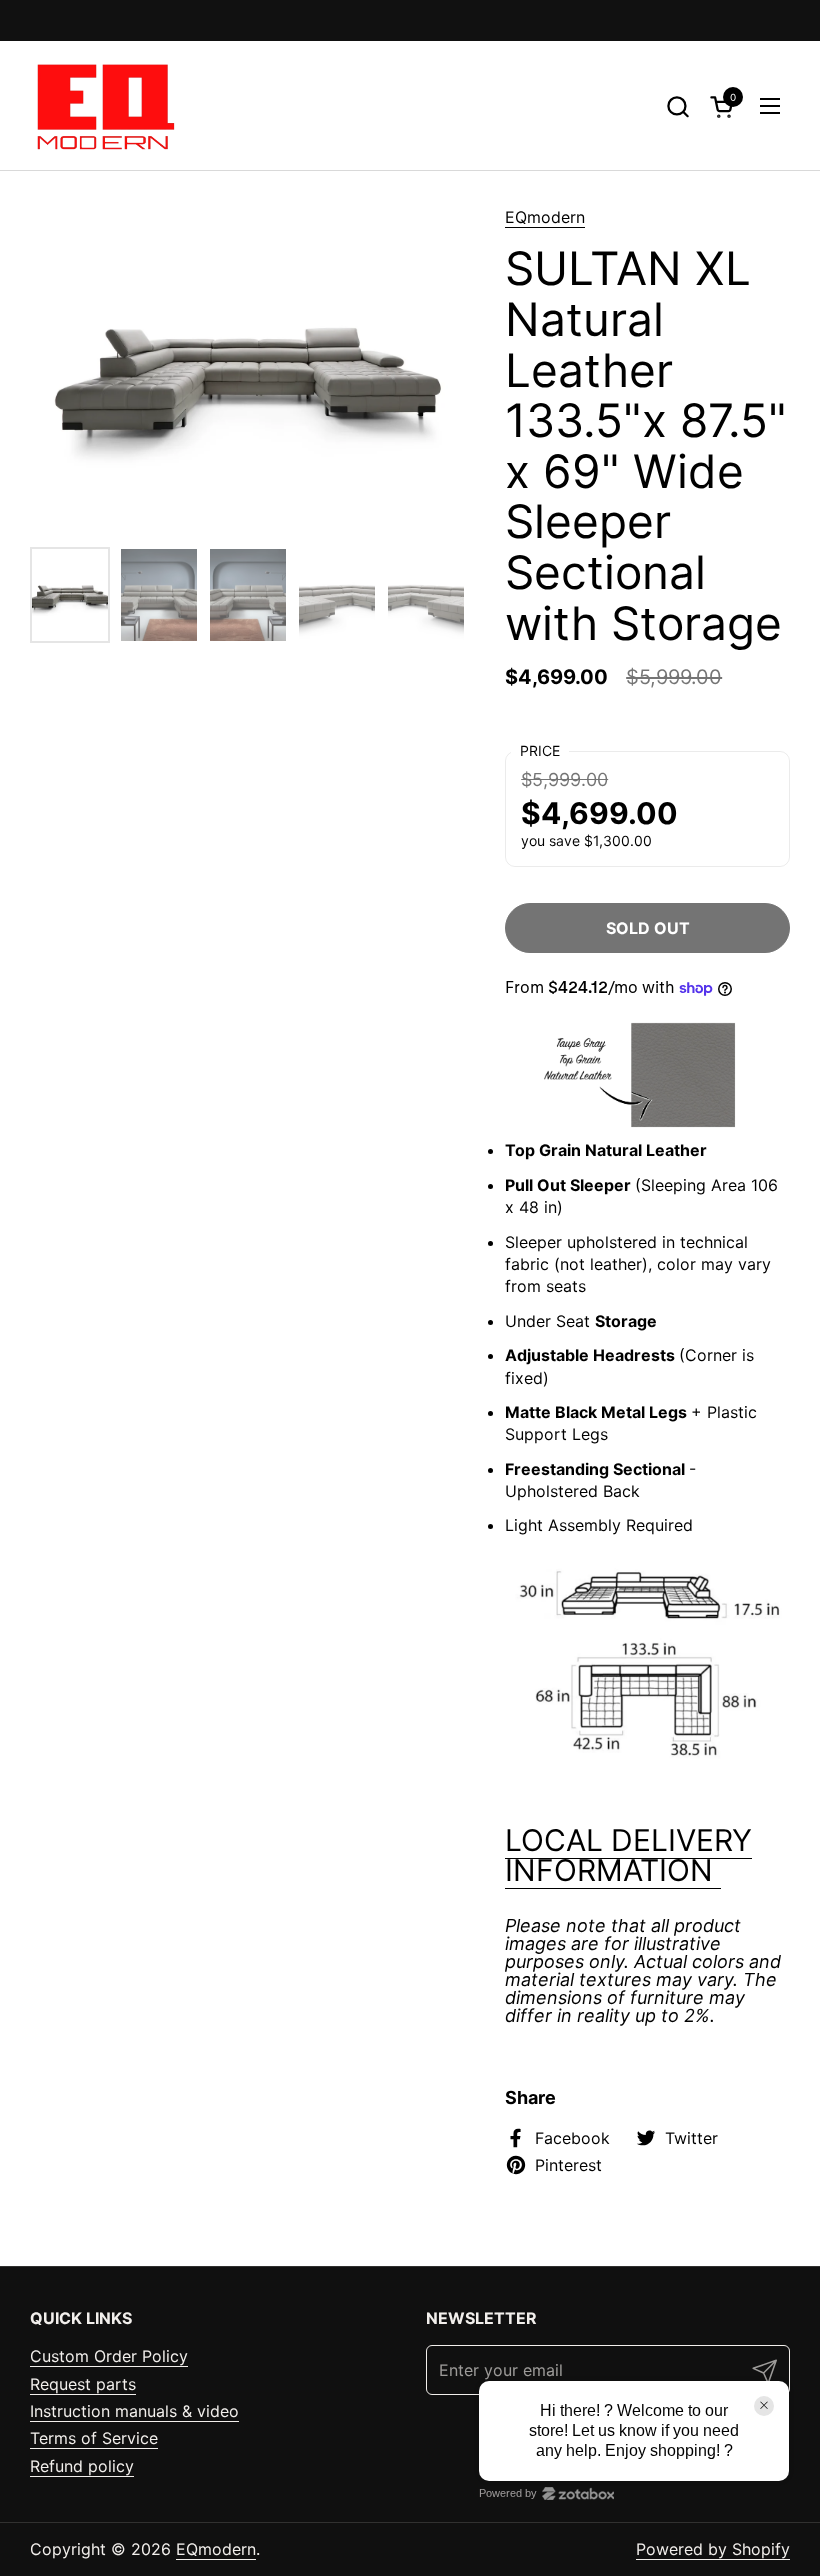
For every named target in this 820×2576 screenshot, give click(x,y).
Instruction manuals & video (134, 2411)
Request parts (83, 2384)
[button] (677, 106)
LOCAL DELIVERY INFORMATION (628, 1855)
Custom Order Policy (109, 2356)
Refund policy (82, 2466)
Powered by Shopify (713, 2549)
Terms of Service (94, 2438)
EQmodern (545, 217)
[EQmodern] (103, 106)
